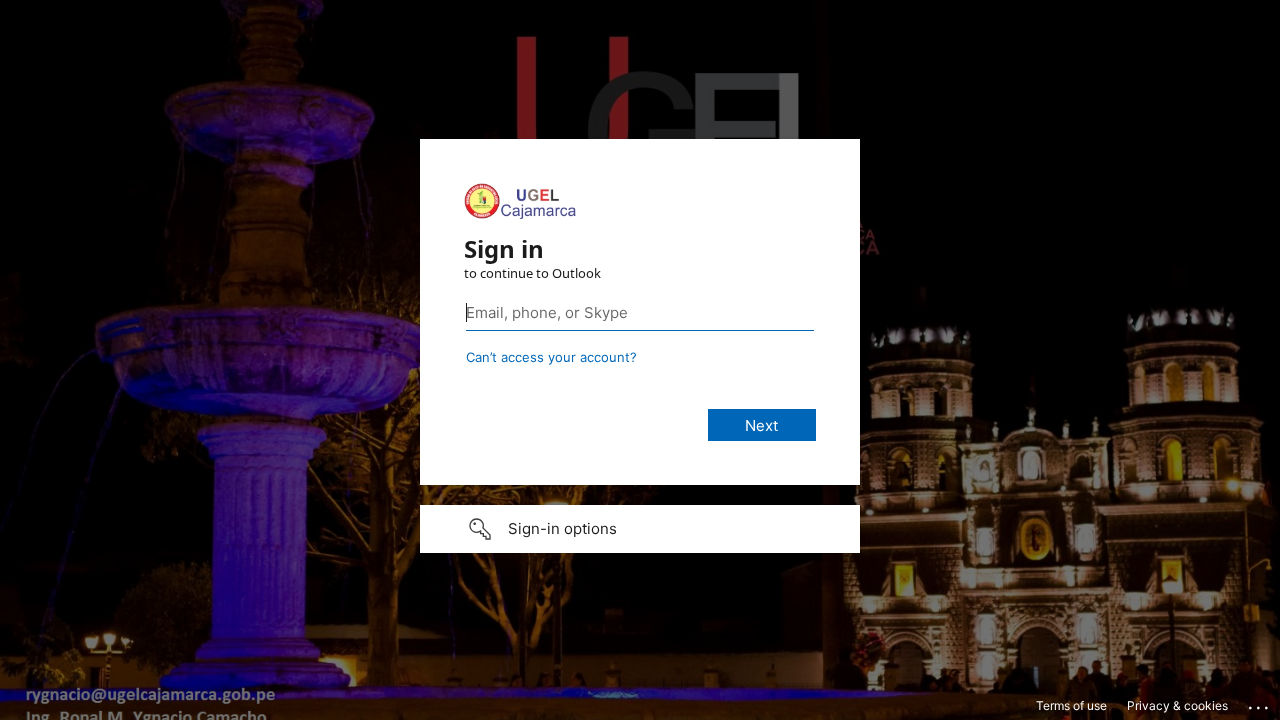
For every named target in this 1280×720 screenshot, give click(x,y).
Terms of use (1071, 705)
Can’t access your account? (551, 357)
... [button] (1260, 703)
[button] (640, 529)
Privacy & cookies (1177, 705)
